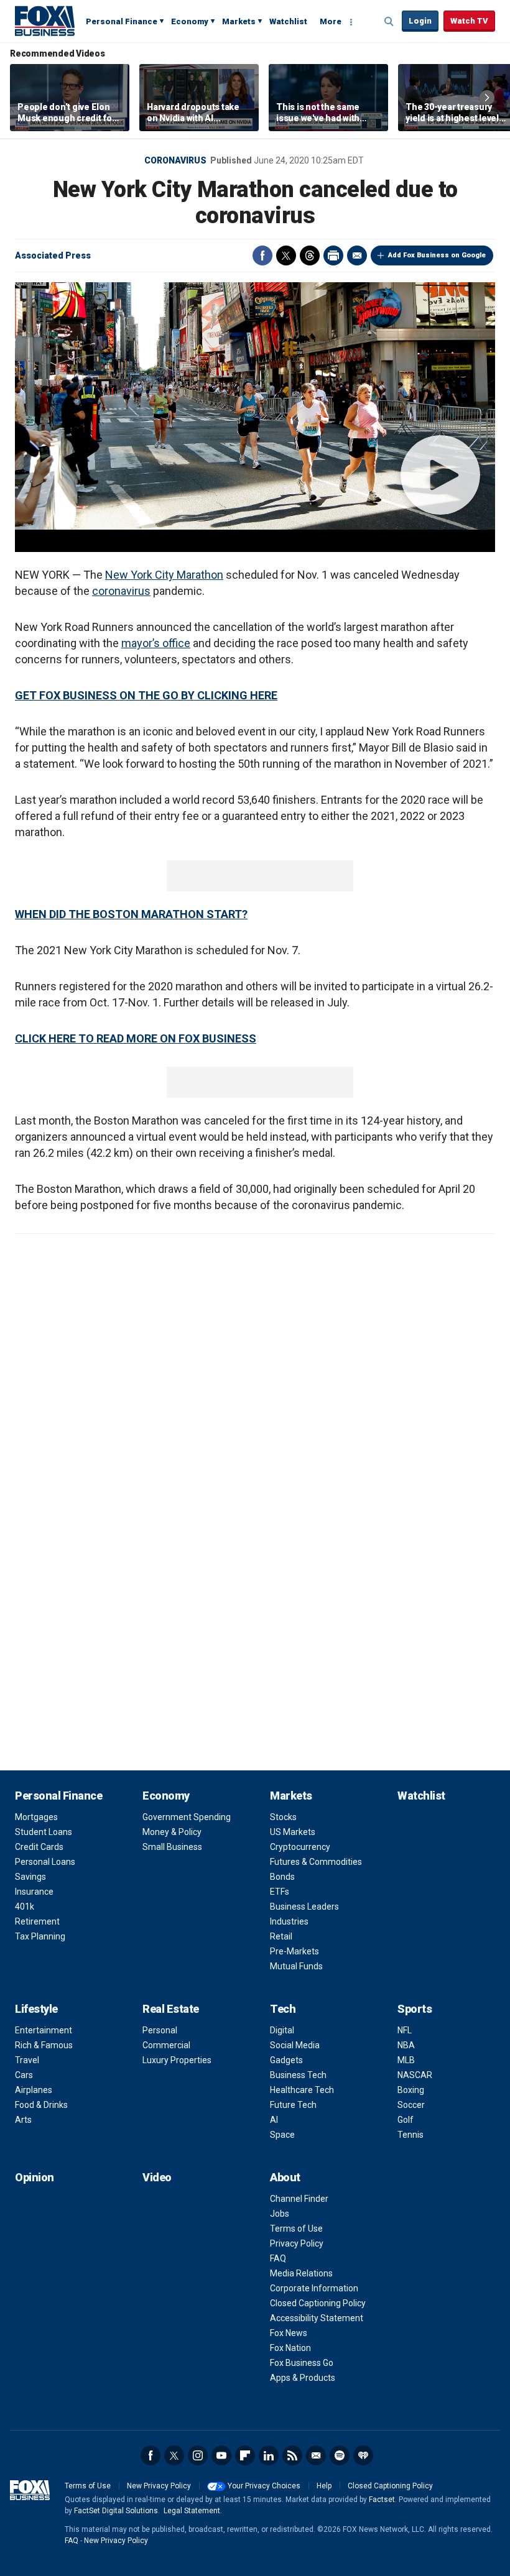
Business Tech (298, 2075)
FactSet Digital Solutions (116, 2511)
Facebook (262, 255)
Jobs (280, 2214)
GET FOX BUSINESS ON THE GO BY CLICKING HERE (146, 695)
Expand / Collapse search (389, 22)
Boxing (411, 2090)
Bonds (282, 1877)
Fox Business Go (302, 2363)
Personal (160, 2030)
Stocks (283, 1817)
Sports (415, 2009)
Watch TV (469, 21)
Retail (281, 1936)
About (285, 2177)
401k (25, 1907)
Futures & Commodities (316, 1862)
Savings (30, 1877)
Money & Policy (172, 1832)
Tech (283, 2009)
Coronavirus (175, 160)
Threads (310, 255)
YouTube (221, 2455)
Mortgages (36, 1817)
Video (157, 2177)
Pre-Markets (294, 1951)
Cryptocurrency (300, 1847)
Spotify (340, 2455)
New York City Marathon (164, 575)
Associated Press (53, 255)
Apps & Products (303, 2378)
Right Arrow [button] (487, 98)
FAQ (278, 2258)
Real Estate (171, 2009)
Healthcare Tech (302, 2090)
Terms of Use (296, 2229)
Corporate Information (314, 2288)
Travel (27, 2060)
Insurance (34, 1892)
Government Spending (187, 1817)
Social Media (295, 2045)
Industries (289, 1921)
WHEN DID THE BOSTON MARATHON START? (131, 914)
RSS (292, 2455)
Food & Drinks (41, 2105)
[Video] (255, 406)
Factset (382, 2500)
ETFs (280, 1892)
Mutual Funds (296, 1966)
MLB (406, 2060)
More (331, 21)
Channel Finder (299, 2199)
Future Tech (293, 2105)
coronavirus (121, 591)
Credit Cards (39, 1847)
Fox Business (45, 21)
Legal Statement (192, 2511)
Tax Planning (40, 1936)
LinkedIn (269, 2455)
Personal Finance (122, 21)
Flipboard (245, 2455)
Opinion (35, 2177)
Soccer (411, 2105)
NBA (406, 2045)
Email (357, 255)
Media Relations (301, 2273)
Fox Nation (290, 2348)
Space (282, 2135)
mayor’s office (156, 643)
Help (324, 2486)
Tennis (410, 2135)
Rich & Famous (44, 2045)
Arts (23, 2120)
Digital (282, 2030)
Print (333, 255)
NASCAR (415, 2075)
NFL (405, 2030)
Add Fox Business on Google (437, 255)
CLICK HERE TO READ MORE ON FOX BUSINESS (136, 1038)
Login (420, 21)
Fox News (289, 2333)
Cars (24, 2075)
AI (274, 2120)
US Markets (293, 1832)
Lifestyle (36, 2009)
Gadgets (286, 2060)
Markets (239, 21)
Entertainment (44, 2030)
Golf (406, 2120)
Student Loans (44, 1832)
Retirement (37, 1921)
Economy (190, 21)
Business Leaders (304, 1907)
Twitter (286, 255)
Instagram (198, 2455)
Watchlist (288, 21)
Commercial (166, 2045)
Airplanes (34, 2090)
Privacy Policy (297, 2243)
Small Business (172, 1847)
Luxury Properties (177, 2060)
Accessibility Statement (317, 2318)
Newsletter (316, 2455)
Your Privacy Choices (264, 2486)
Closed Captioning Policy (318, 2303)
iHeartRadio (363, 2455)
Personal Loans (45, 1862)
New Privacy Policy (159, 2486)
